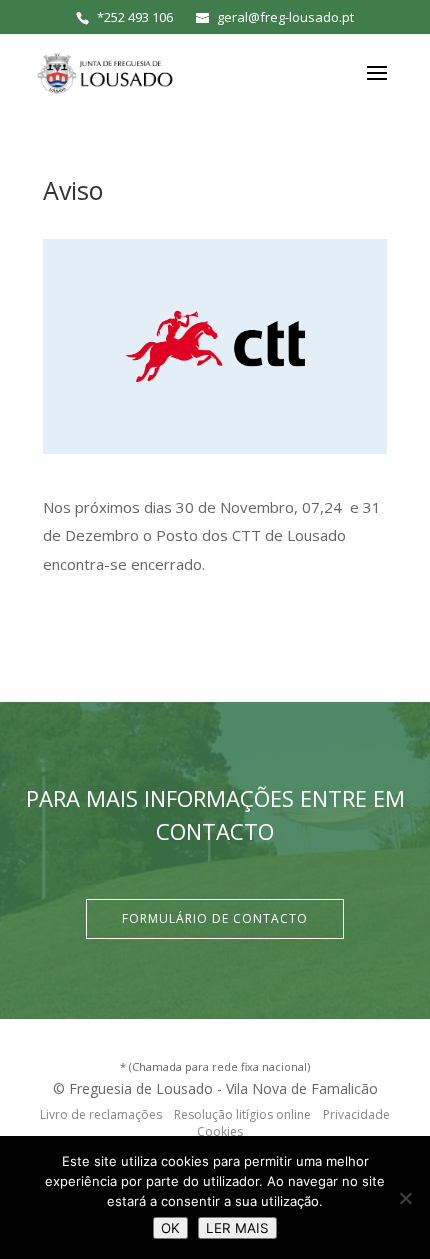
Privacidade (356, 1114)
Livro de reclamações (101, 1114)
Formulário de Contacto (215, 918)
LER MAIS (237, 1228)
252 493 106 (138, 17)
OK (170, 1228)
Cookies (220, 1131)
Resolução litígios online (242, 1114)
